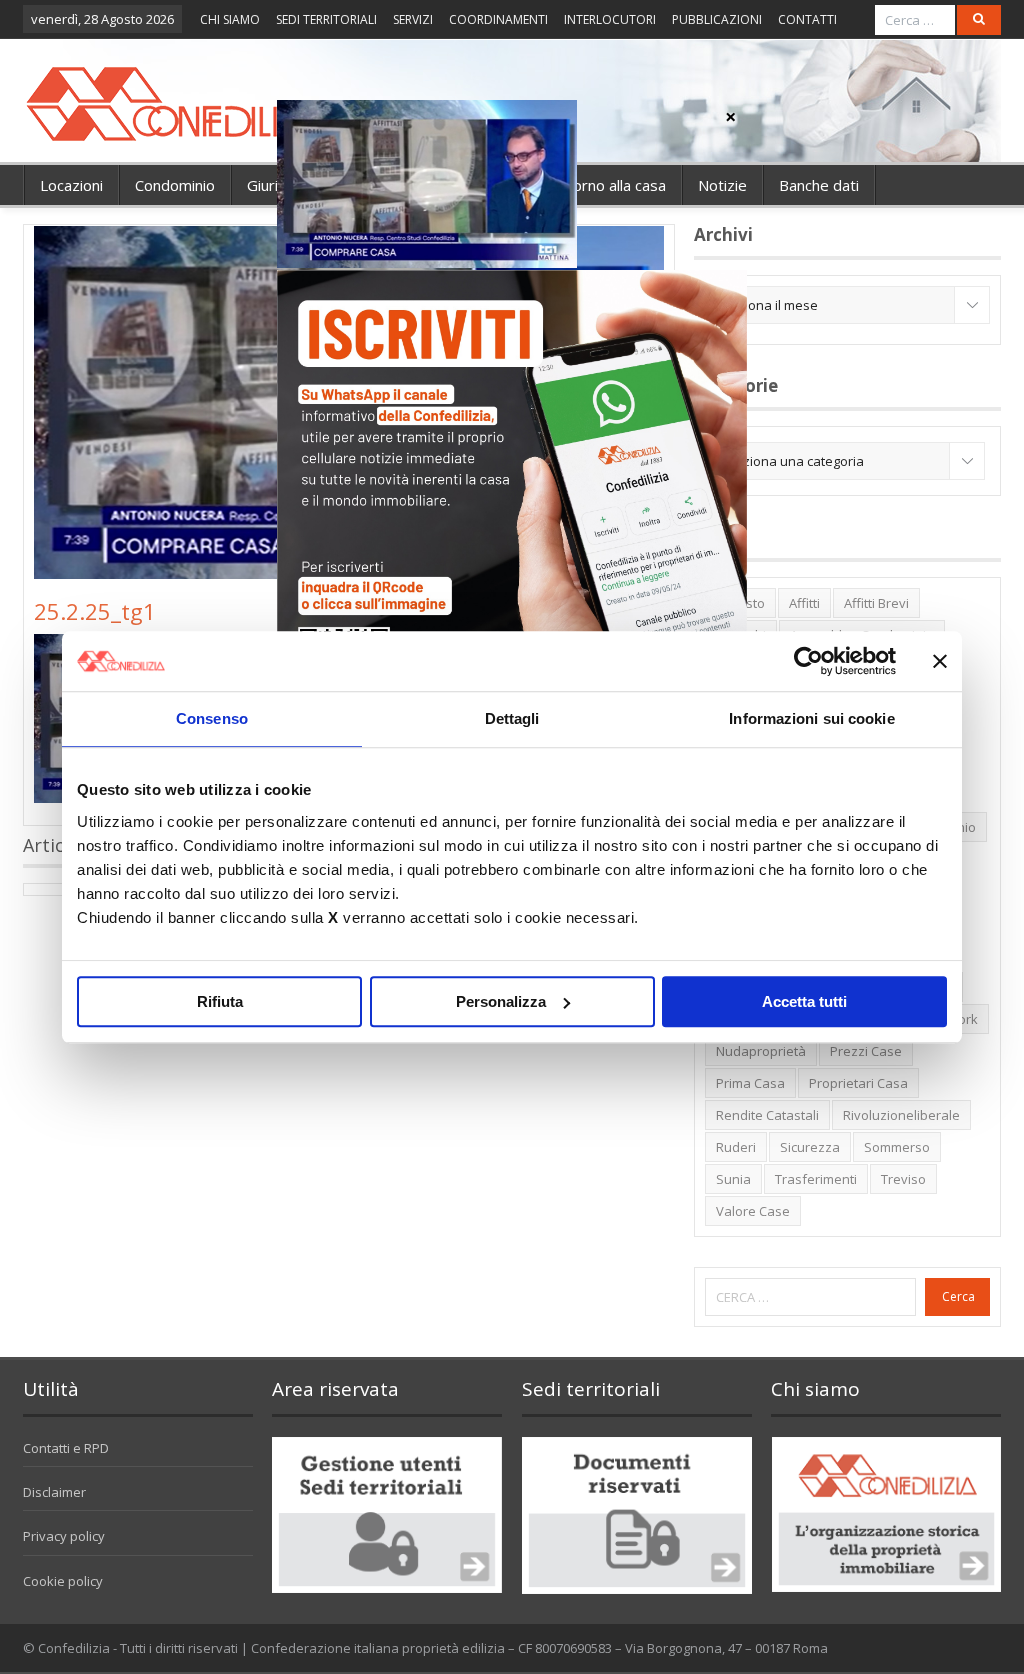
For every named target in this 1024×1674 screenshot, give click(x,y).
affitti (804, 603)
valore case (753, 1211)
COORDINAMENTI (498, 19)
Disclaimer (54, 1492)
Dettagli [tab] (512, 718)
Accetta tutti (804, 1001)
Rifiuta (220, 1001)
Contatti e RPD (66, 1448)
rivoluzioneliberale (901, 1115)
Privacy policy (64, 1536)
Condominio (175, 185)
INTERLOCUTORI (610, 19)
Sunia (733, 1179)
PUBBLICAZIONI (717, 19)
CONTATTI (807, 19)
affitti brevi (876, 603)
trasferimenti (816, 1179)
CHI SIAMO (230, 19)
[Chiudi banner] (940, 661)
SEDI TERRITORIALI (326, 19)
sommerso (897, 1147)
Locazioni (71, 185)
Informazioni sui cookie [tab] (811, 718)
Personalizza (501, 1001)
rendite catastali (767, 1115)
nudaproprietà (761, 1051)
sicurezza (810, 1147)
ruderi (736, 1147)
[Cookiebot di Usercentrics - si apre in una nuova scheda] (808, 661)
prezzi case (866, 1051)
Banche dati (819, 185)
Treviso (903, 1179)
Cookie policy (63, 1581)
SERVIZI (413, 19)
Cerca (958, 1296)
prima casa (750, 1083)
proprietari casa (858, 1083)
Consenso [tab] (212, 718)
